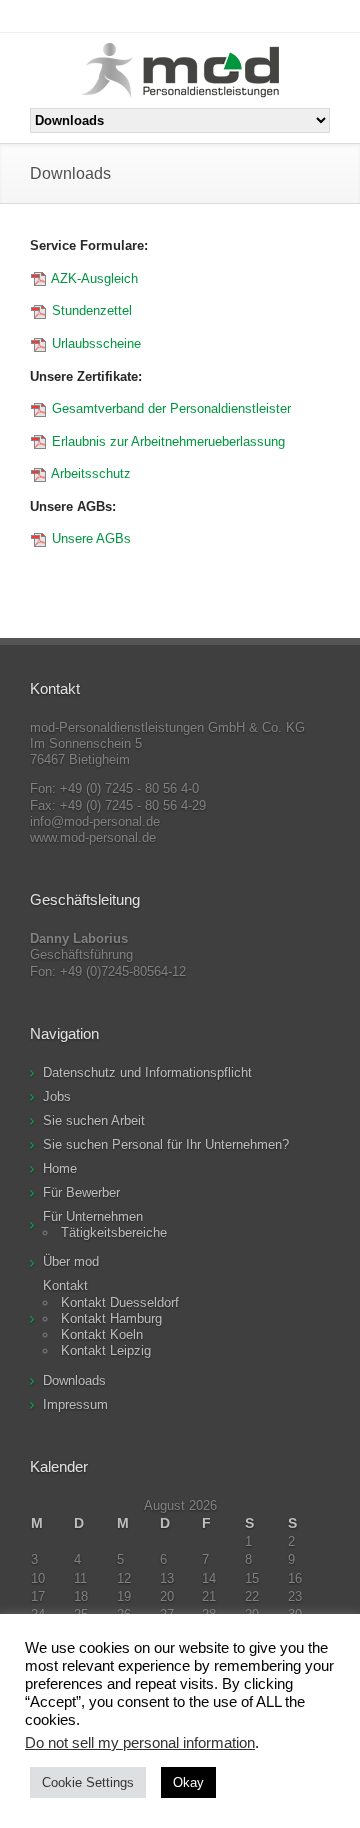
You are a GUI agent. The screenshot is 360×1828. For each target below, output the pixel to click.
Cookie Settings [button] (88, 1782)
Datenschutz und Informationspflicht (147, 1072)
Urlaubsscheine (94, 343)
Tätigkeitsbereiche (114, 1232)
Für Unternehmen (93, 1216)
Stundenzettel (90, 310)
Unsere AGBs (89, 538)
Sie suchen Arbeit (94, 1120)
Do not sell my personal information (140, 1743)
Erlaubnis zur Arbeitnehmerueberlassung (168, 441)
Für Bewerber (81, 1192)
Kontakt (65, 1285)
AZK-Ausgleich (93, 278)
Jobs (57, 1096)
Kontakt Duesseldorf (120, 1302)
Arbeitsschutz (91, 473)
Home (60, 1168)
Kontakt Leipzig (106, 1350)
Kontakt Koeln (102, 1334)
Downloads (74, 1380)
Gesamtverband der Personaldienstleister (169, 408)
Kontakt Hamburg (111, 1318)
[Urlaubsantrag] (39, 408)
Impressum (75, 1404)
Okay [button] (188, 1782)
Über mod (71, 1261)
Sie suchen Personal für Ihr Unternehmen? (166, 1144)
